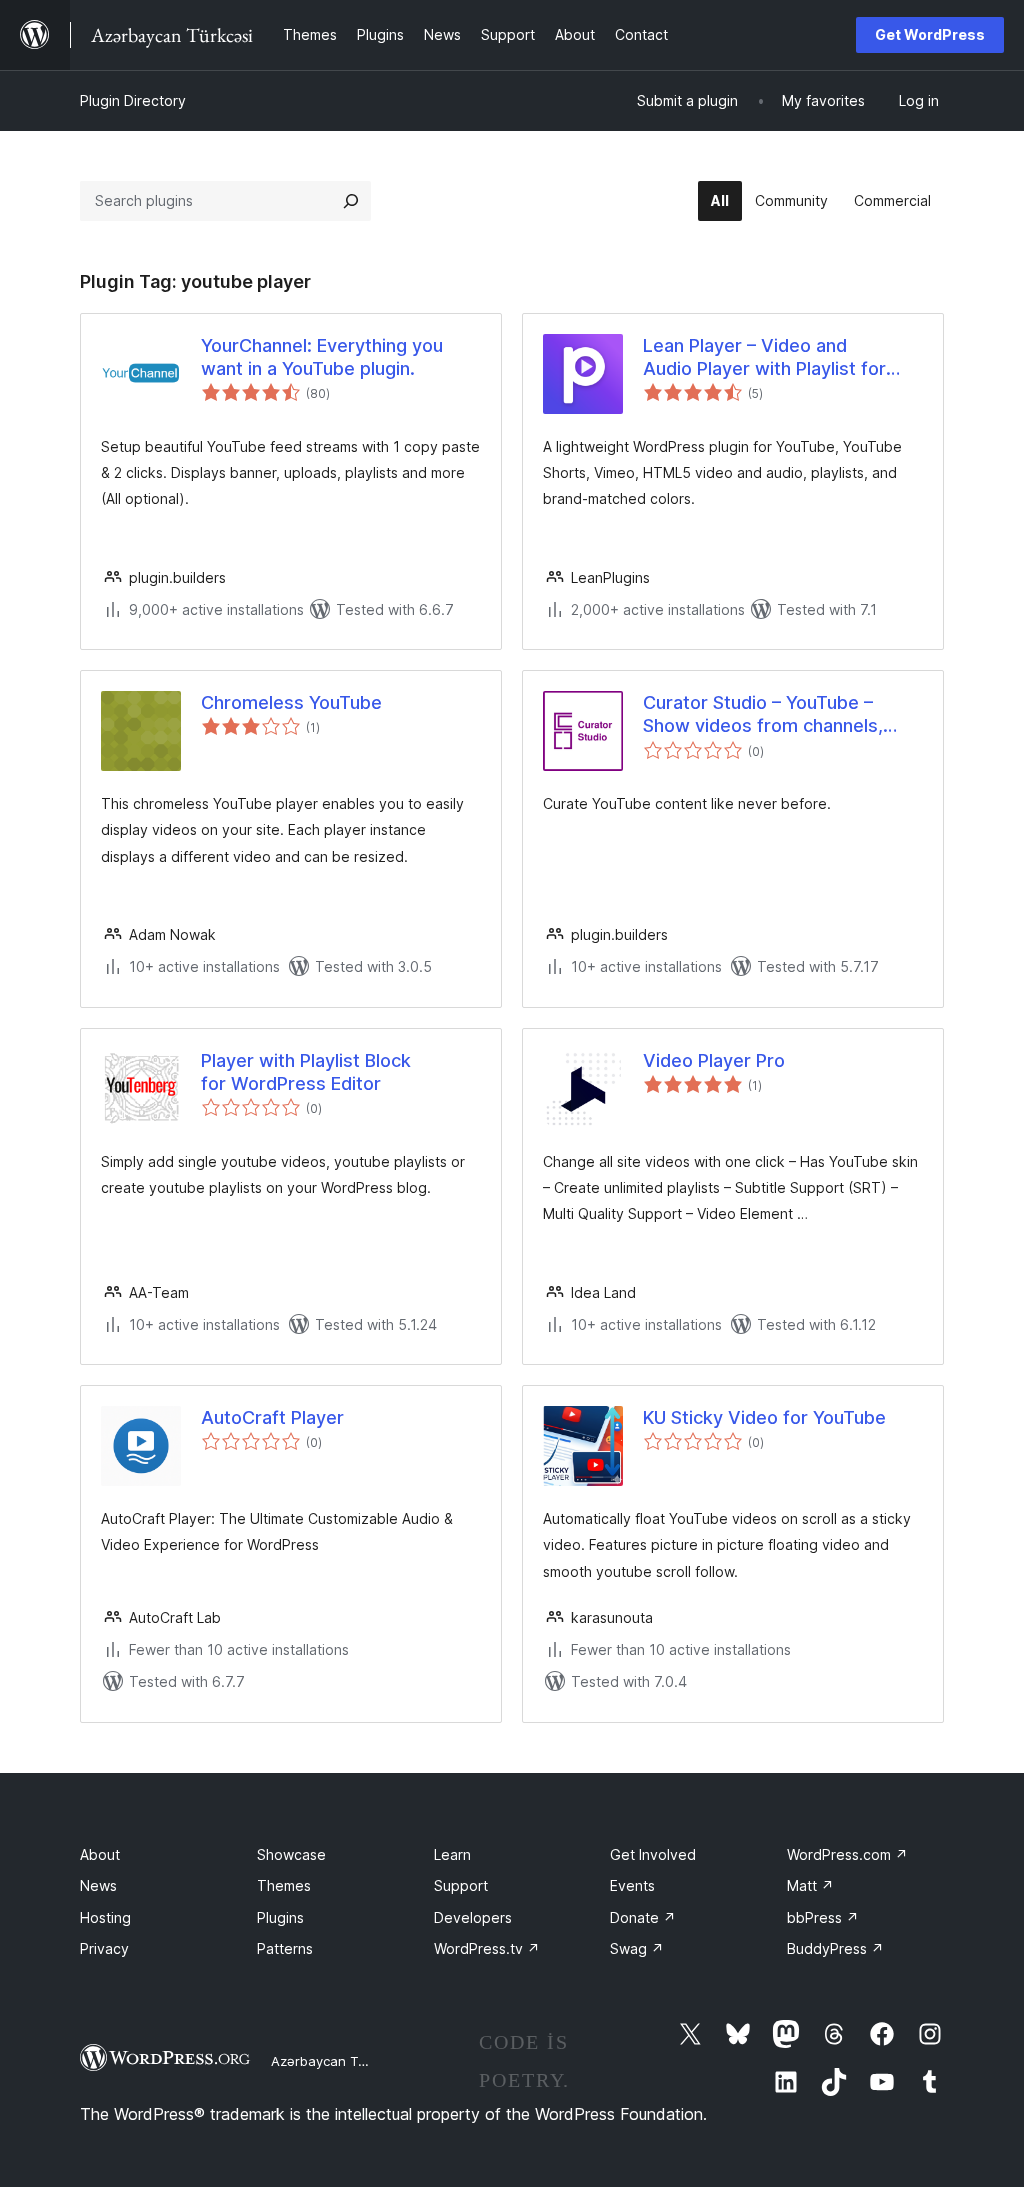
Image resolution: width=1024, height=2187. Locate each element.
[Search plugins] (351, 201)
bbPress (823, 1917)
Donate (643, 1917)
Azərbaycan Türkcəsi (336, 2061)
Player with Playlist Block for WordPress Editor (306, 1072)
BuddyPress (835, 1948)
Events (632, 1885)
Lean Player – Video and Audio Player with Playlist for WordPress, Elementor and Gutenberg (764, 358)
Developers (473, 1917)
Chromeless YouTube (291, 702)
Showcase (291, 1854)
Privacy (104, 1948)
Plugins (280, 1917)
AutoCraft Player (272, 1417)
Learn (452, 1854)
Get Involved (653, 1854)
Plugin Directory (133, 100)
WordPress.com (847, 1854)
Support (461, 1885)
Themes (284, 1885)
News (98, 1885)
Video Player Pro (714, 1060)
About (100, 1854)
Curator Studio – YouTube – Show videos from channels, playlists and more (763, 715)
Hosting (105, 1917)
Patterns (285, 1948)
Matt (810, 1885)
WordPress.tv (487, 1948)
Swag (637, 1948)
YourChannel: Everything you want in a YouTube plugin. (322, 357)
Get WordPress (930, 34)
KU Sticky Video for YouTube (764, 1417)
